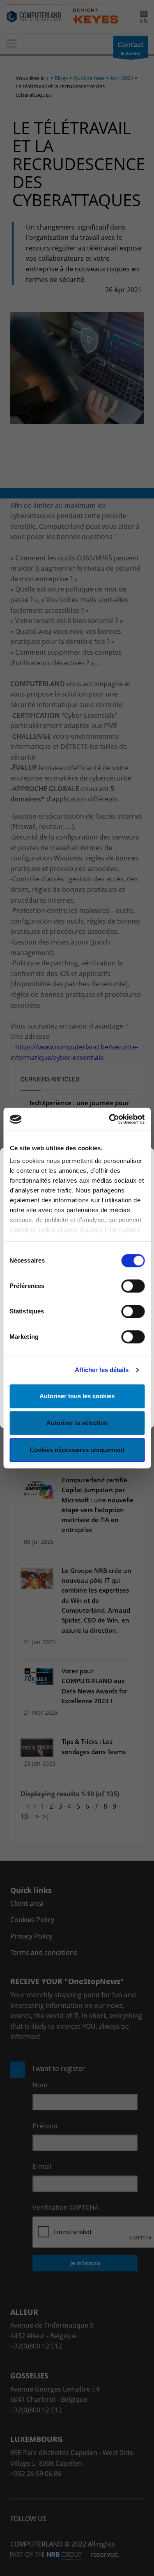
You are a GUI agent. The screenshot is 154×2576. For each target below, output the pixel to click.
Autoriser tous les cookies (77, 1396)
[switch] (133, 1286)
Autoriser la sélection (77, 1423)
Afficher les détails (102, 1370)
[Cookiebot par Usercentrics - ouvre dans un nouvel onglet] (110, 1119)
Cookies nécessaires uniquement (77, 1450)
